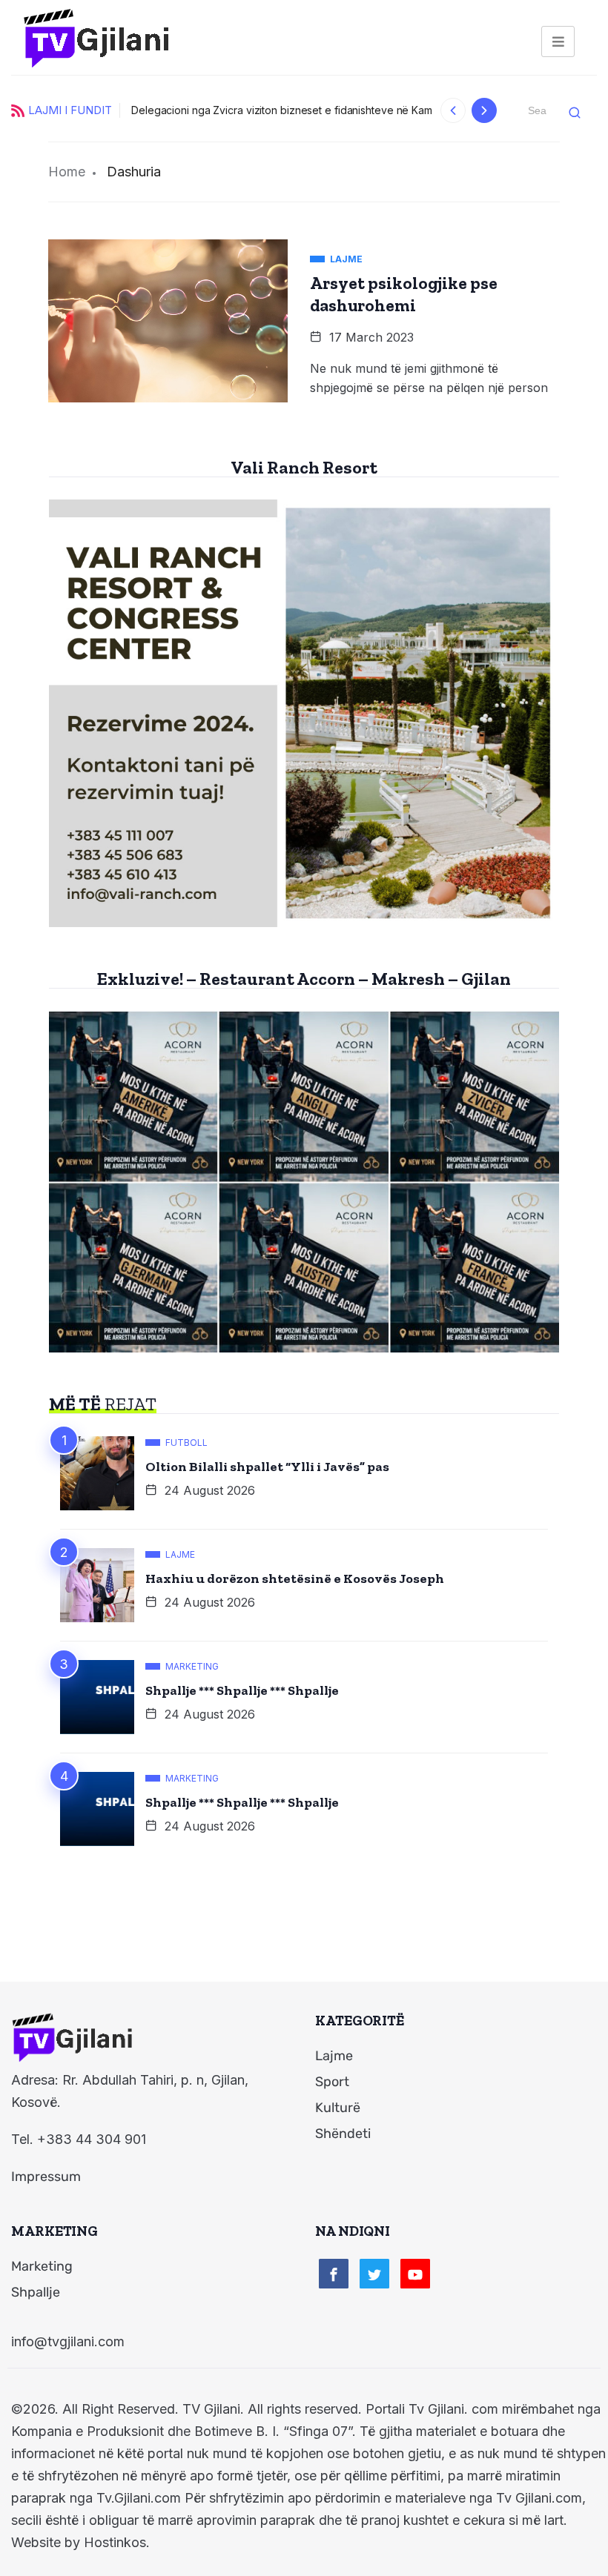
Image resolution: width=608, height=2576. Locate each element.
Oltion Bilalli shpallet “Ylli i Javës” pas (267, 1467)
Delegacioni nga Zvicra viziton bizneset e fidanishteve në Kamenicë (295, 110)
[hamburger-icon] (558, 42)
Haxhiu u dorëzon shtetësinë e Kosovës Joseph (295, 1579)
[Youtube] (415, 2274)
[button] (453, 110)
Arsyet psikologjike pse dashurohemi (404, 294)
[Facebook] (334, 2274)
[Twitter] (374, 2274)
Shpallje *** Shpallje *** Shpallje (242, 1690)
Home (67, 172)
